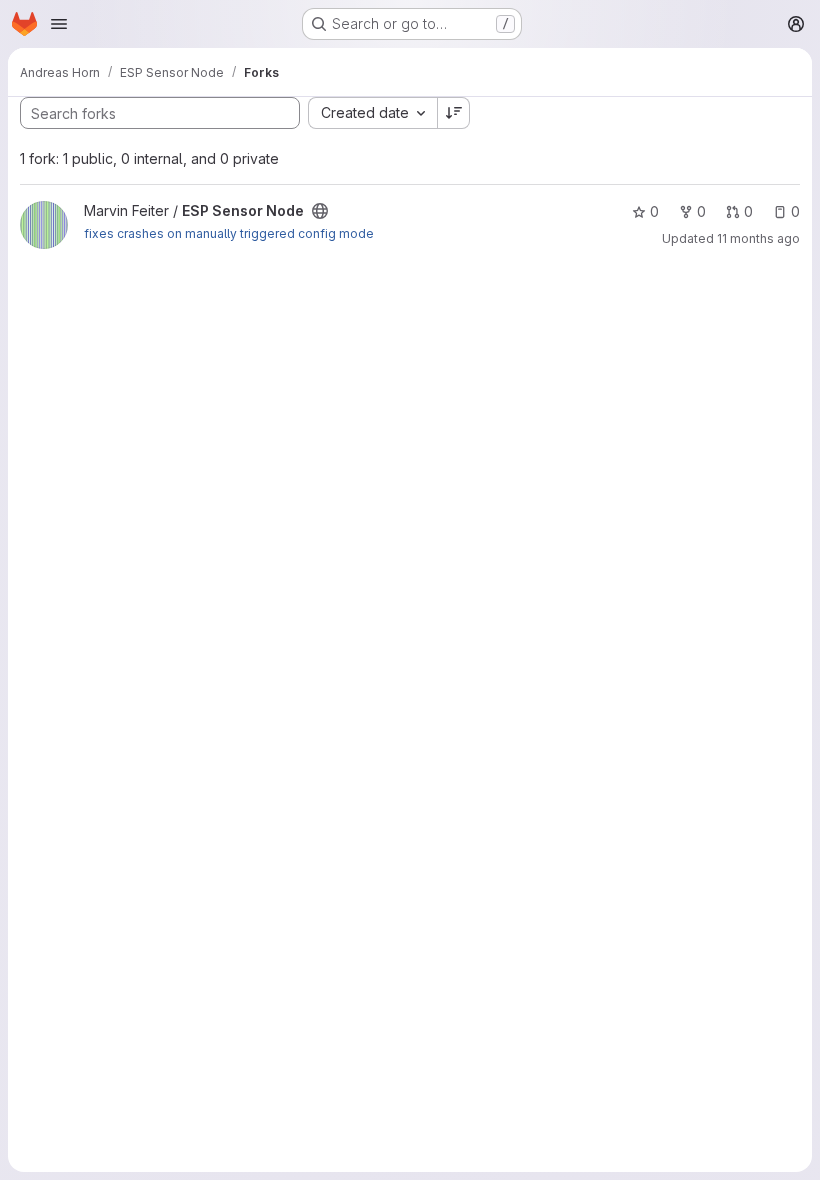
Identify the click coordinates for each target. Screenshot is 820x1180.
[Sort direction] (454, 113)
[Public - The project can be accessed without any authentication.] (320, 211)
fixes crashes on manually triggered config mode (229, 233)
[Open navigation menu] (59, 24)
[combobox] (372, 113)
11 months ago (758, 238)
